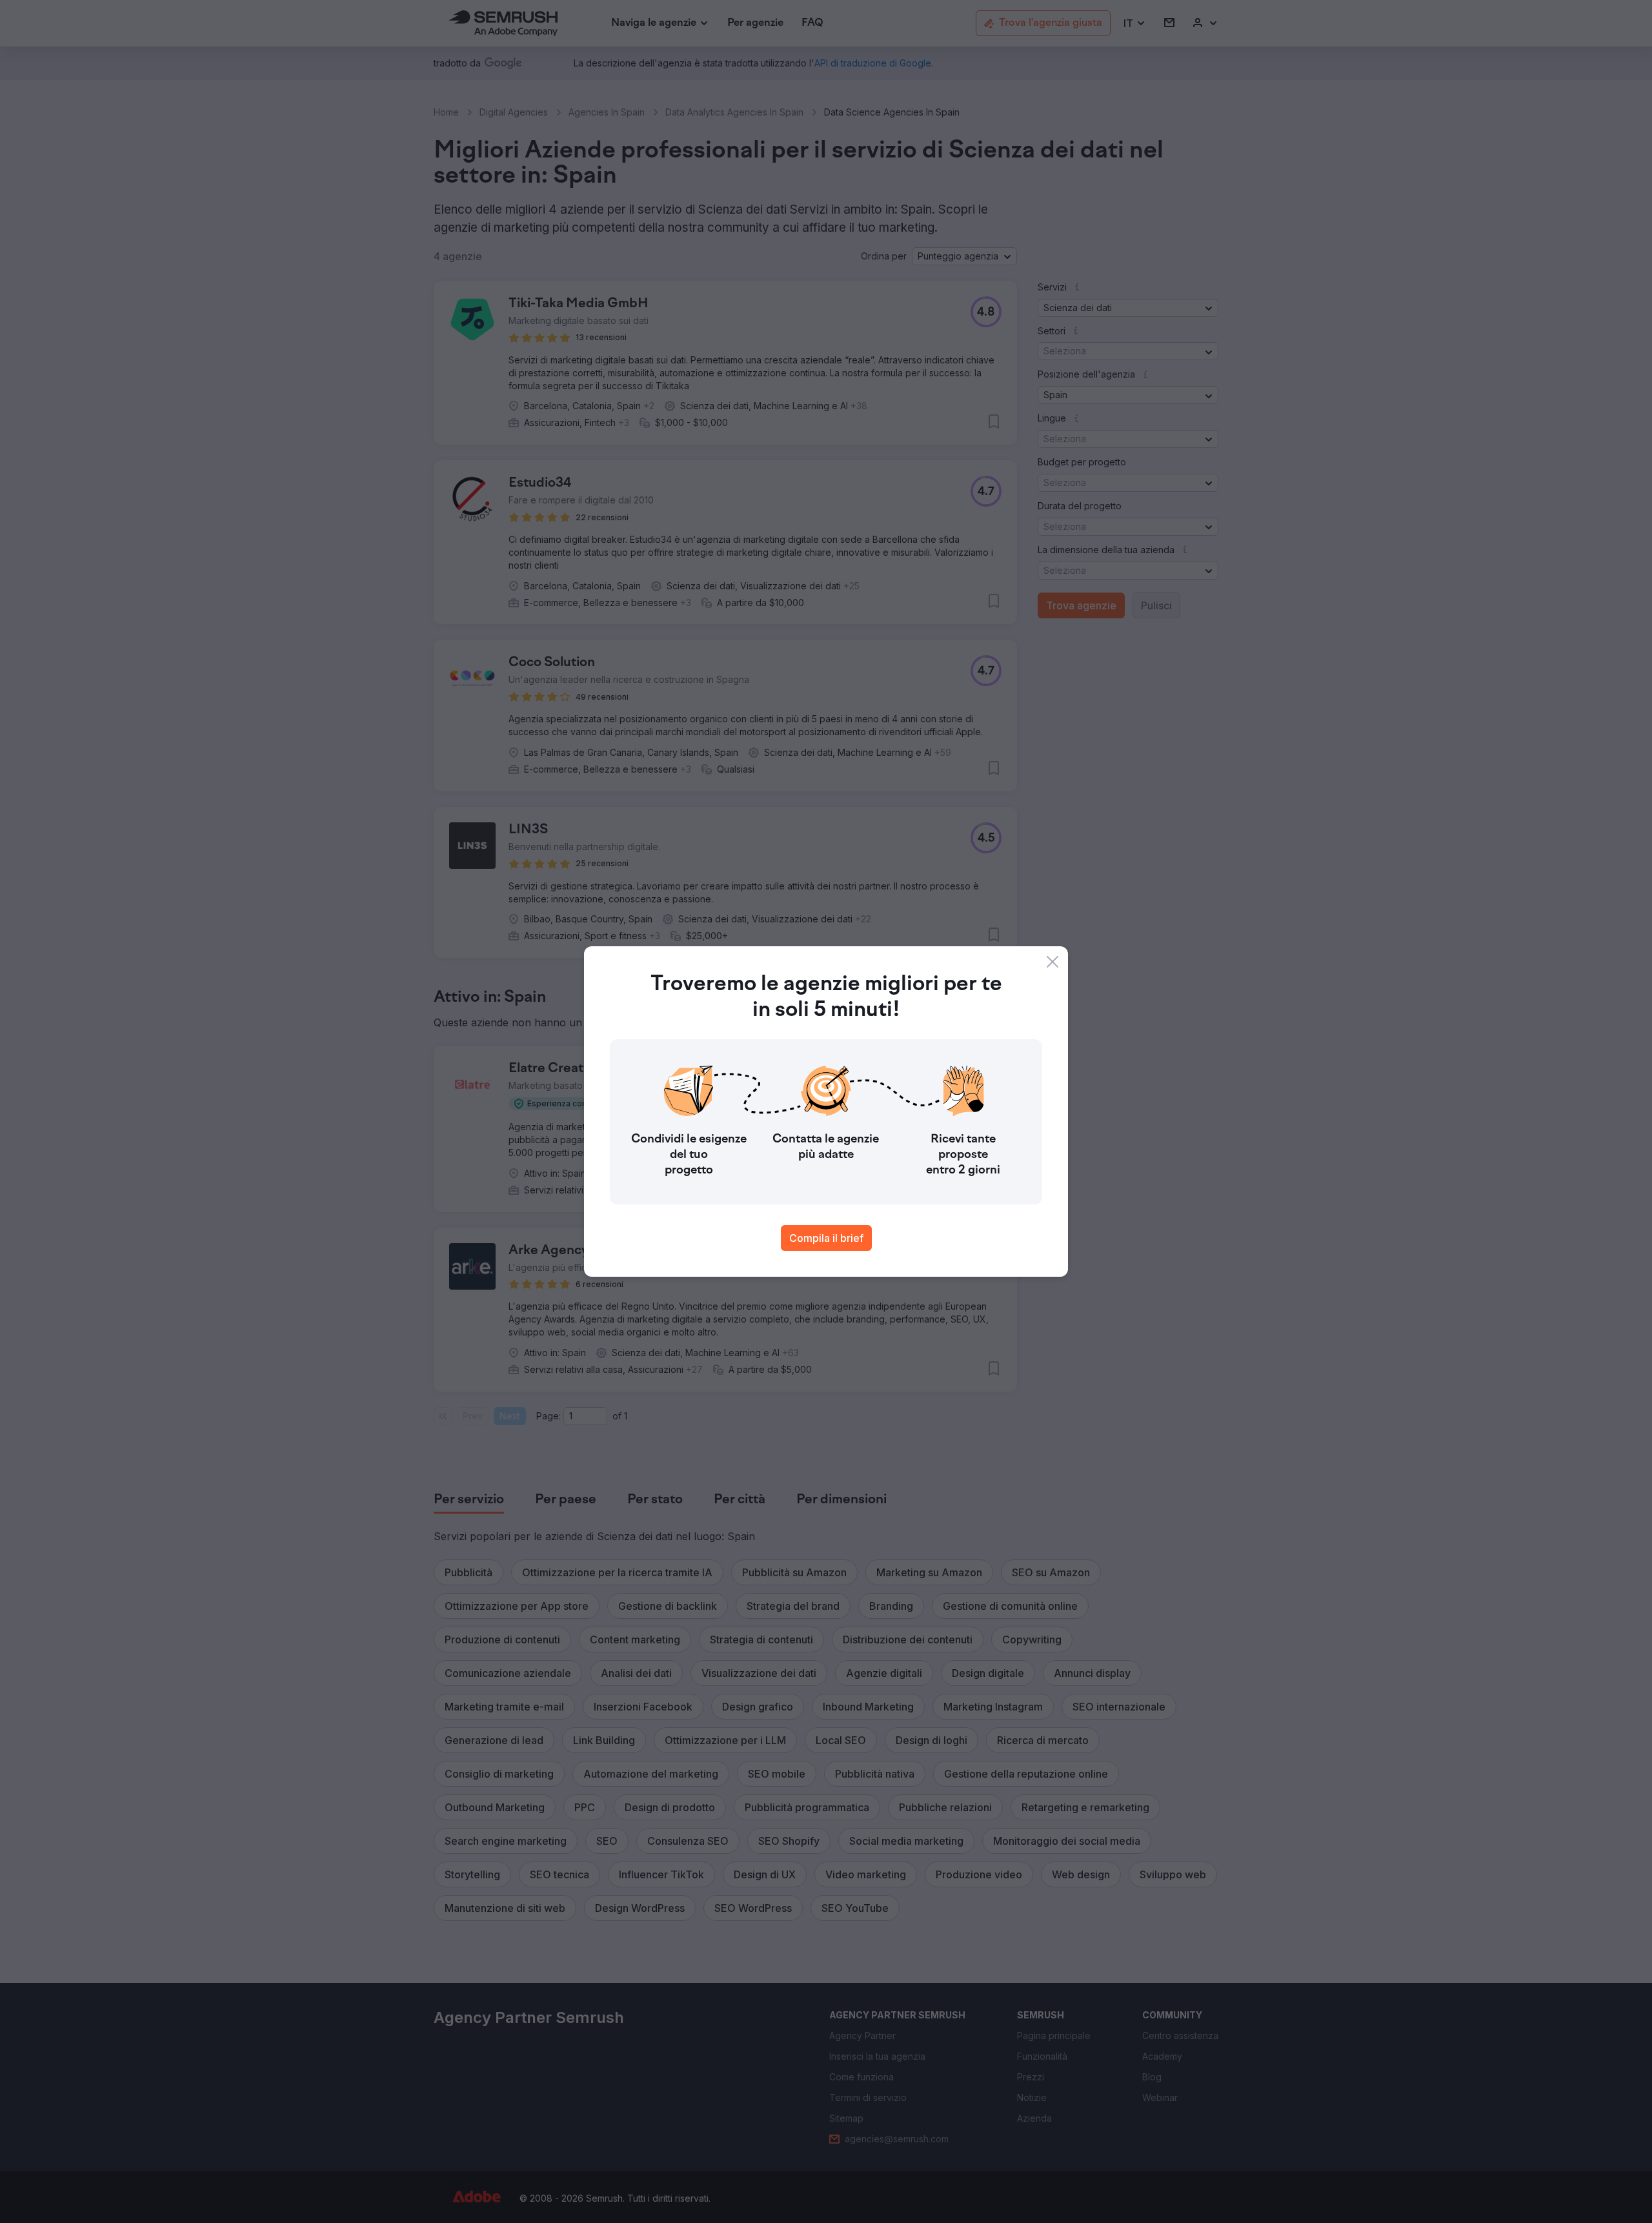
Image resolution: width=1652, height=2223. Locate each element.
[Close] (1053, 962)
